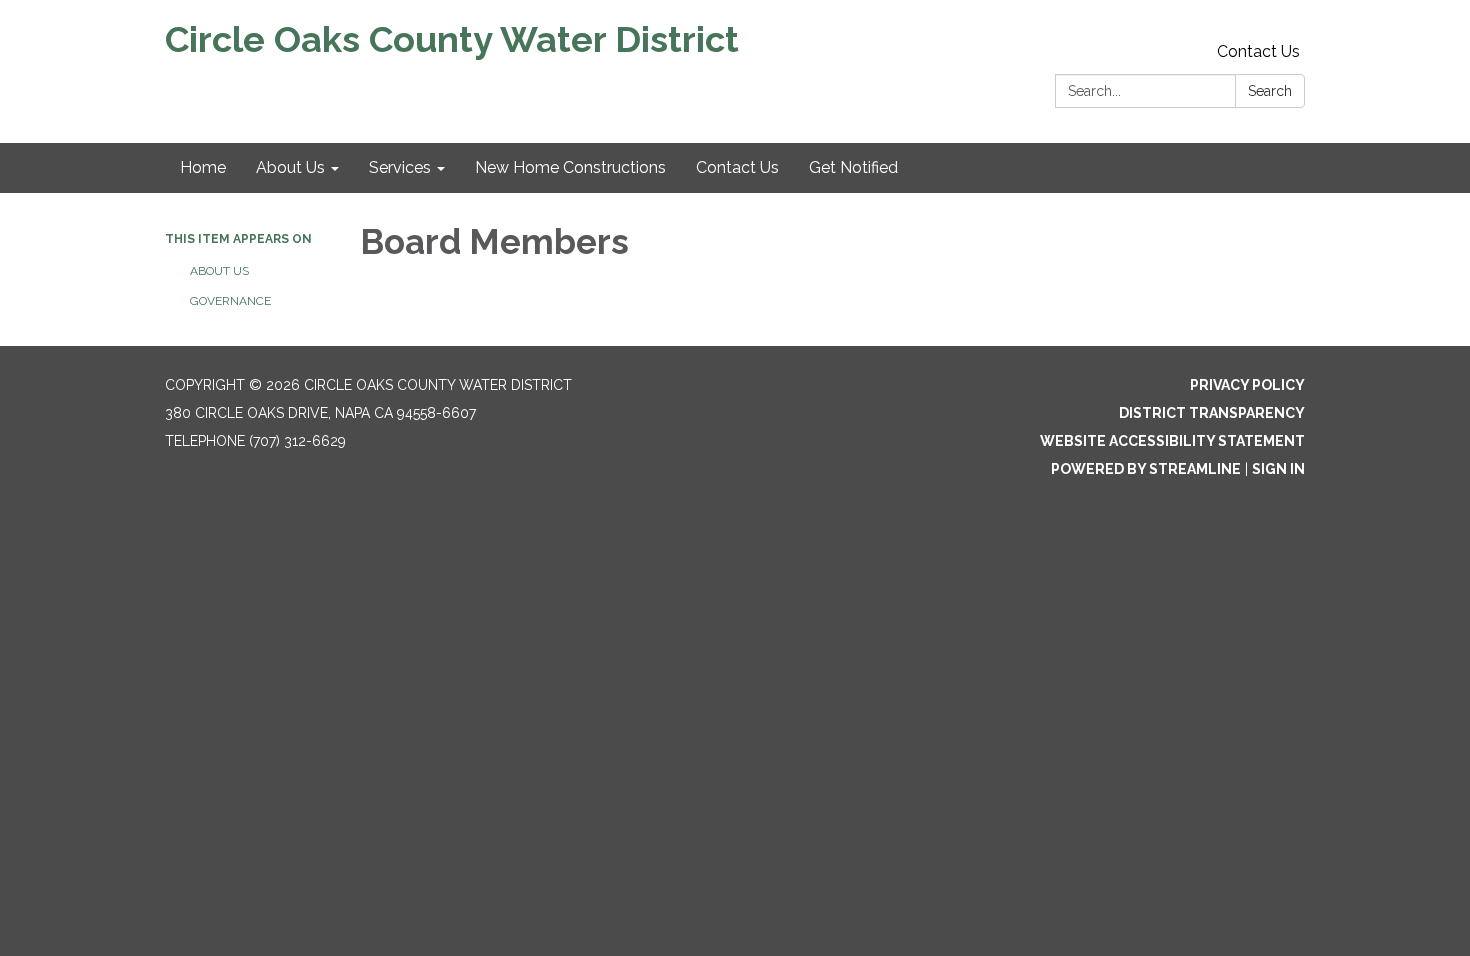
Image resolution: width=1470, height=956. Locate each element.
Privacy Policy (1247, 385)
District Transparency (1212, 413)
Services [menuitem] (400, 167)
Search (1270, 91)
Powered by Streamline (1146, 469)
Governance (230, 301)
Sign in (1278, 469)
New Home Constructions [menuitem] (570, 167)
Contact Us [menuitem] (737, 167)
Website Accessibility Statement (1172, 441)
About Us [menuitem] (290, 167)
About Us (219, 271)
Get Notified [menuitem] (853, 167)
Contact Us (1258, 51)
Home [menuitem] (203, 167)
